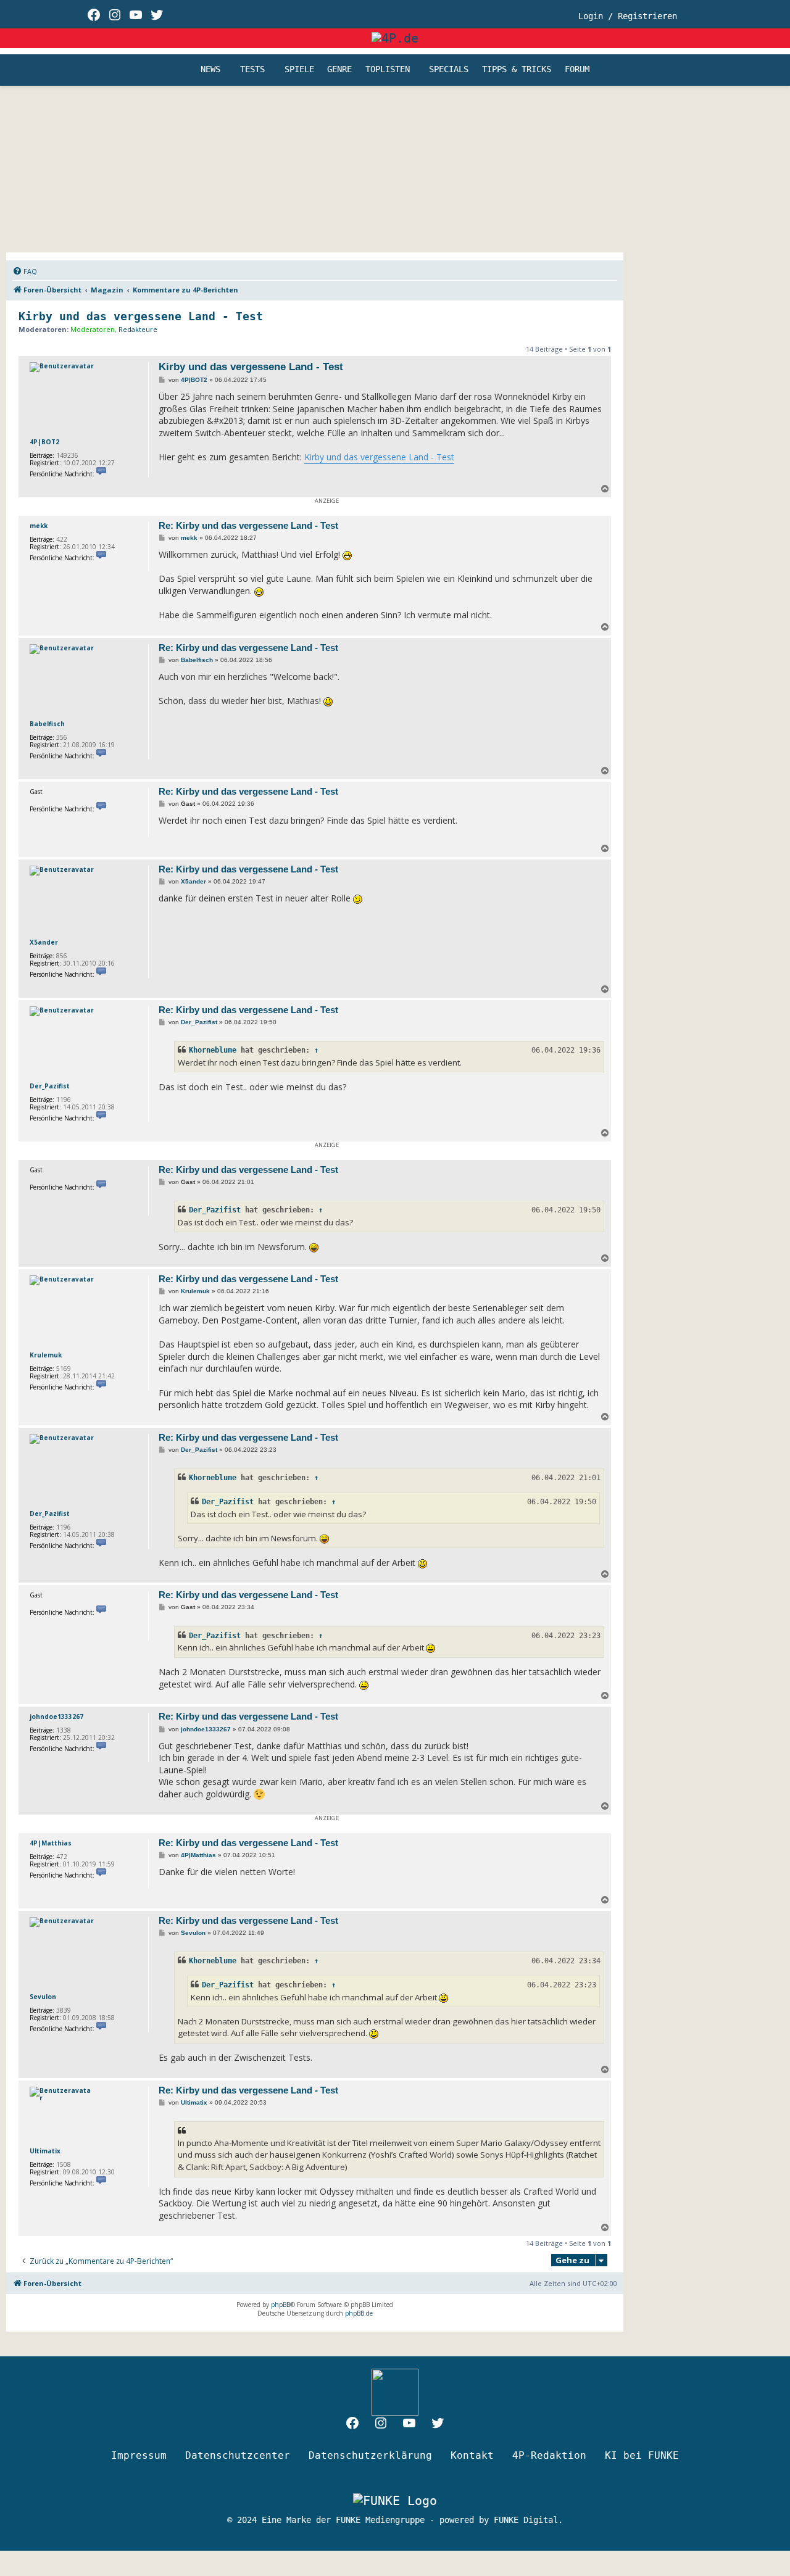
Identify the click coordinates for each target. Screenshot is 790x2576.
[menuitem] (25, 271)
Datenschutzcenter (238, 2455)
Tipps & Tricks (517, 70)
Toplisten (388, 70)
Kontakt (472, 2455)
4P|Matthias (51, 1843)
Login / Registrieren (628, 16)
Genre (339, 70)
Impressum (139, 2455)
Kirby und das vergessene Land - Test (141, 316)
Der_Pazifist (50, 1086)
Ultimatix (45, 2151)
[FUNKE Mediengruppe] (395, 2501)
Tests (252, 70)
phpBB (281, 2305)
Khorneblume (213, 1050)
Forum (577, 70)
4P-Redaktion (549, 2455)
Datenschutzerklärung (370, 2455)
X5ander (44, 942)
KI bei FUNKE (642, 2455)
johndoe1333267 (56, 1717)
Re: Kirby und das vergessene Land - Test (248, 525)
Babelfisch (47, 724)
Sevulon (43, 1997)
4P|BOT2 (44, 442)
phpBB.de (359, 2313)
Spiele (299, 70)
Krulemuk (46, 1355)
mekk (39, 526)
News (210, 70)
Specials (449, 70)
